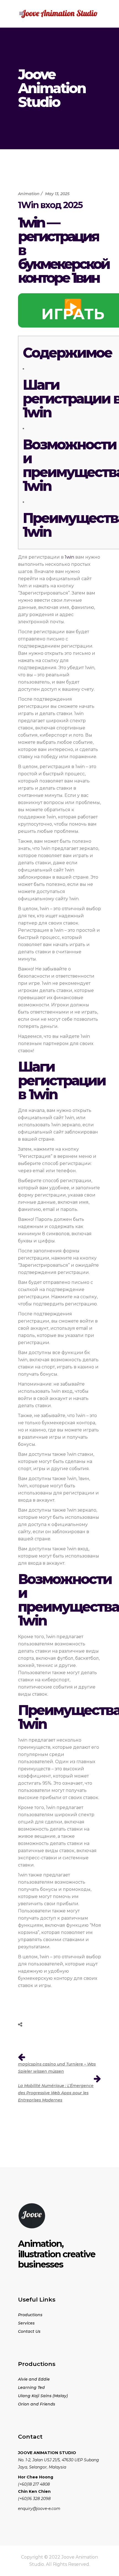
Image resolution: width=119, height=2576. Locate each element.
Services (26, 2323)
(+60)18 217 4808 (34, 2484)
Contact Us (29, 2331)
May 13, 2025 (57, 194)
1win (69, 557)
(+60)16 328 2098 (34, 2499)
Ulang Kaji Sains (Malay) (43, 2396)
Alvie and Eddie (34, 2379)
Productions (30, 2315)
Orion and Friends (37, 2404)
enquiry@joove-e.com (39, 2509)
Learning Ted (31, 2387)
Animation (29, 194)
